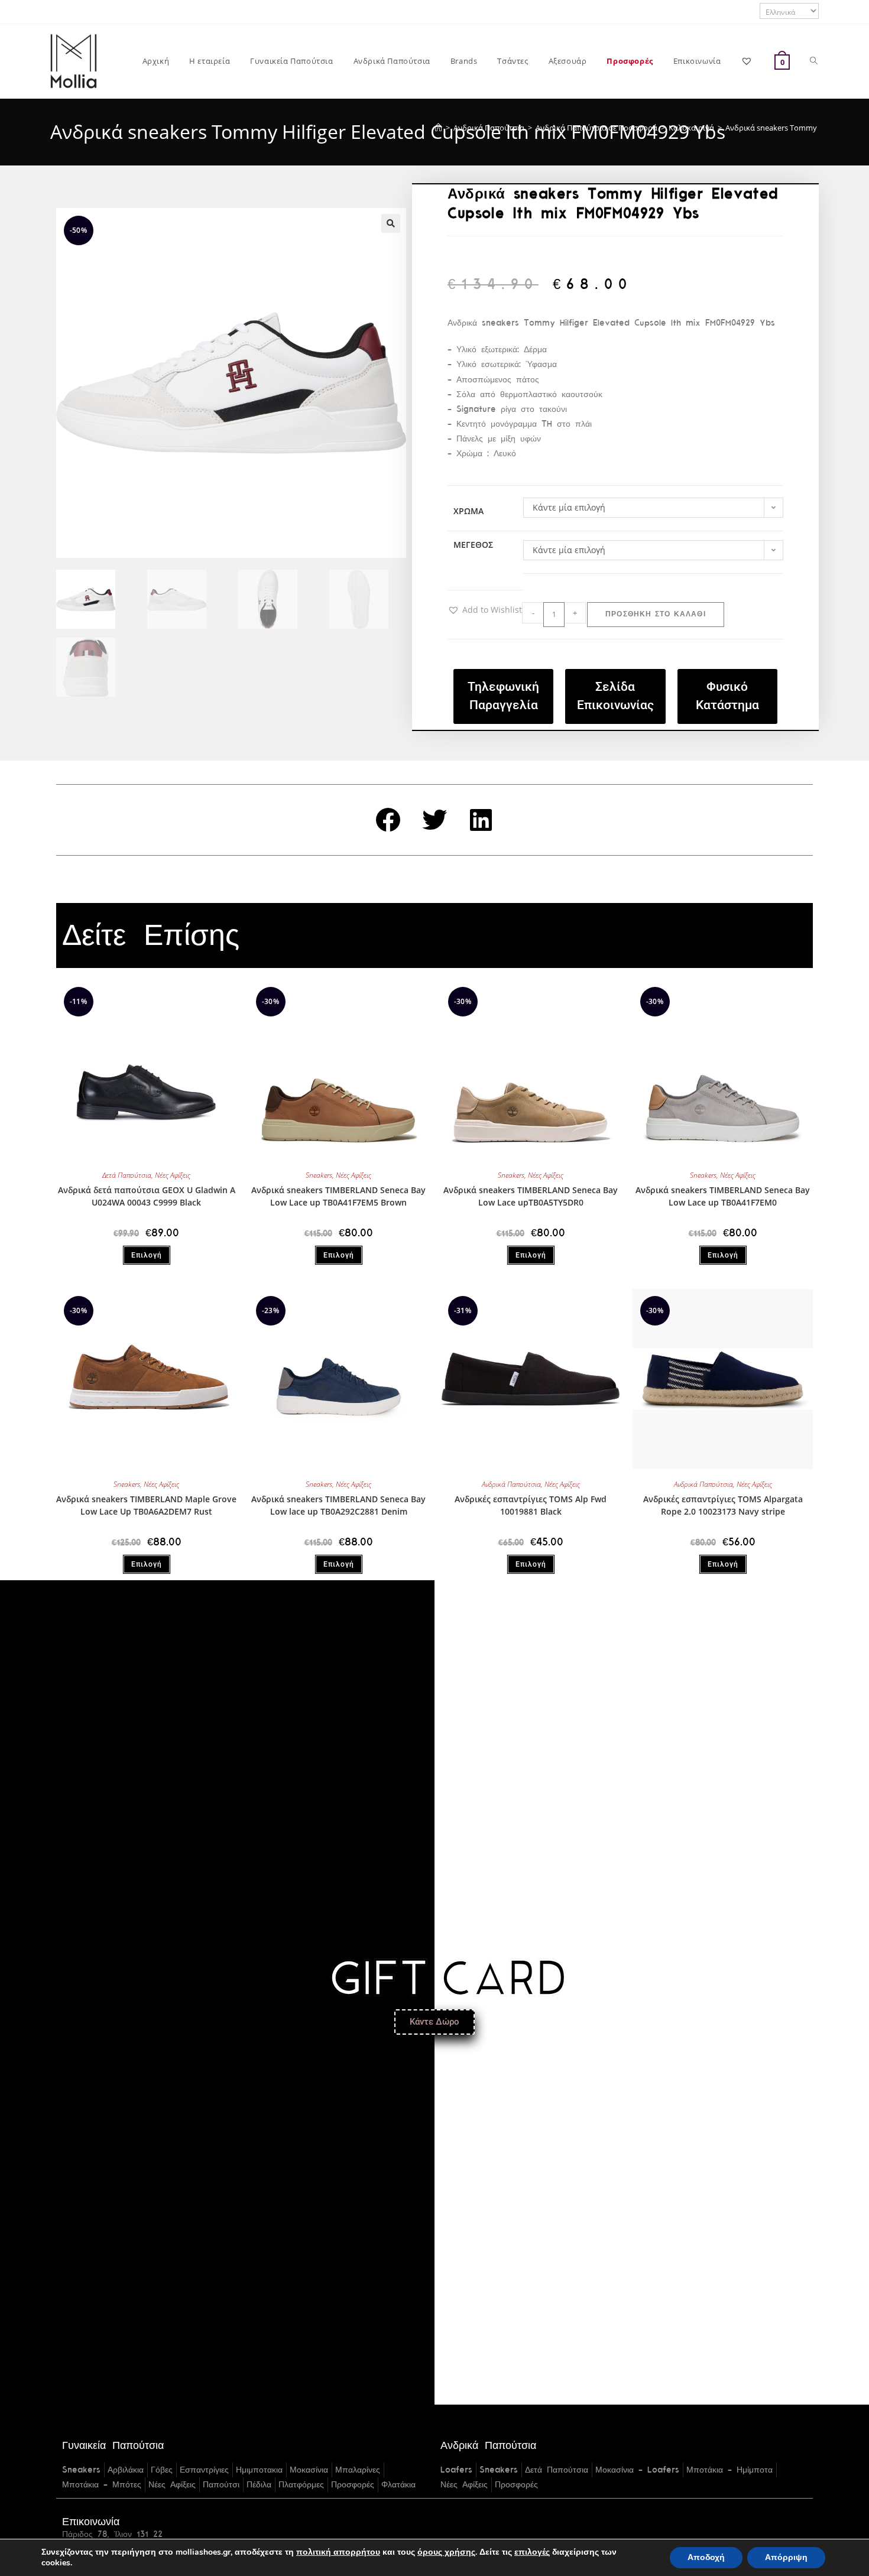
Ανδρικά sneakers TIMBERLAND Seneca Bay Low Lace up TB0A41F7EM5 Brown (338, 1196)
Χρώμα (468, 511)
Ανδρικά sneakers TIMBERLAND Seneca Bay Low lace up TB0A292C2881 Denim (338, 1505)
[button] (391, 223)
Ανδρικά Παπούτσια (511, 1484)
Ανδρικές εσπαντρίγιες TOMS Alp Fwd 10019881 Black (531, 1505)
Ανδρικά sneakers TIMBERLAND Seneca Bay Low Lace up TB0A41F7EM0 (723, 1196)
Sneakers (319, 1175)
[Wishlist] (748, 61)
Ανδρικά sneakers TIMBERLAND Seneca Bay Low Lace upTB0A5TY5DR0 (531, 1196)
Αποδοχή (706, 2557)
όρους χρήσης (446, 2552)
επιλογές (532, 2552)
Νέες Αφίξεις (173, 1175)
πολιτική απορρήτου (338, 2552)
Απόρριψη (786, 2557)
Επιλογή (147, 1255)
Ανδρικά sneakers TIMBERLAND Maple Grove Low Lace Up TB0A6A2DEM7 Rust (146, 1505)
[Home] (438, 128)
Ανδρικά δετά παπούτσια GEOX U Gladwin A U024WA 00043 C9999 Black (147, 1196)
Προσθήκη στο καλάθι (656, 615)
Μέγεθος (473, 545)
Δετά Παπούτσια (127, 1175)
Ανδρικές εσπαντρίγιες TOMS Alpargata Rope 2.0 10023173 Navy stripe (723, 1505)
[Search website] (814, 61)
